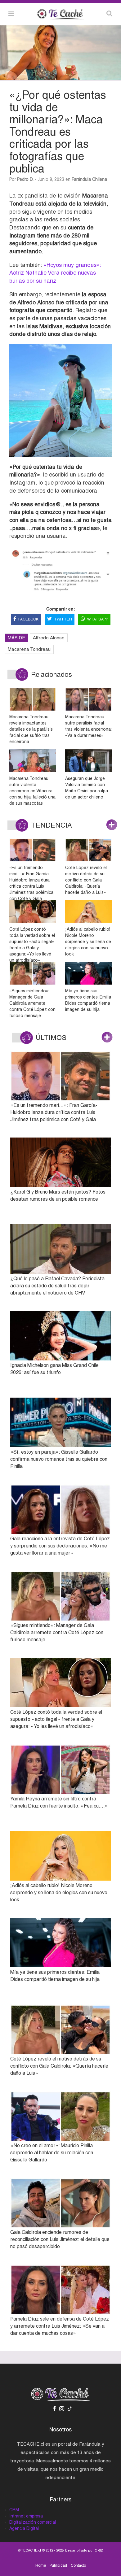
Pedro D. (25, 179)
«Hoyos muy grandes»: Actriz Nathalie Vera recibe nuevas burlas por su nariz (55, 273)
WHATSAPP (98, 619)
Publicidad (58, 2565)
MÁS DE (16, 638)
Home (41, 2565)
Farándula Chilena (89, 179)
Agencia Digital (24, 2528)
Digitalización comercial (33, 2522)
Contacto (78, 2565)
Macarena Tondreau (29, 649)
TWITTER (63, 619)
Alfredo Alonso (49, 638)
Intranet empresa (26, 2516)
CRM (14, 2510)
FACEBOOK (28, 619)
